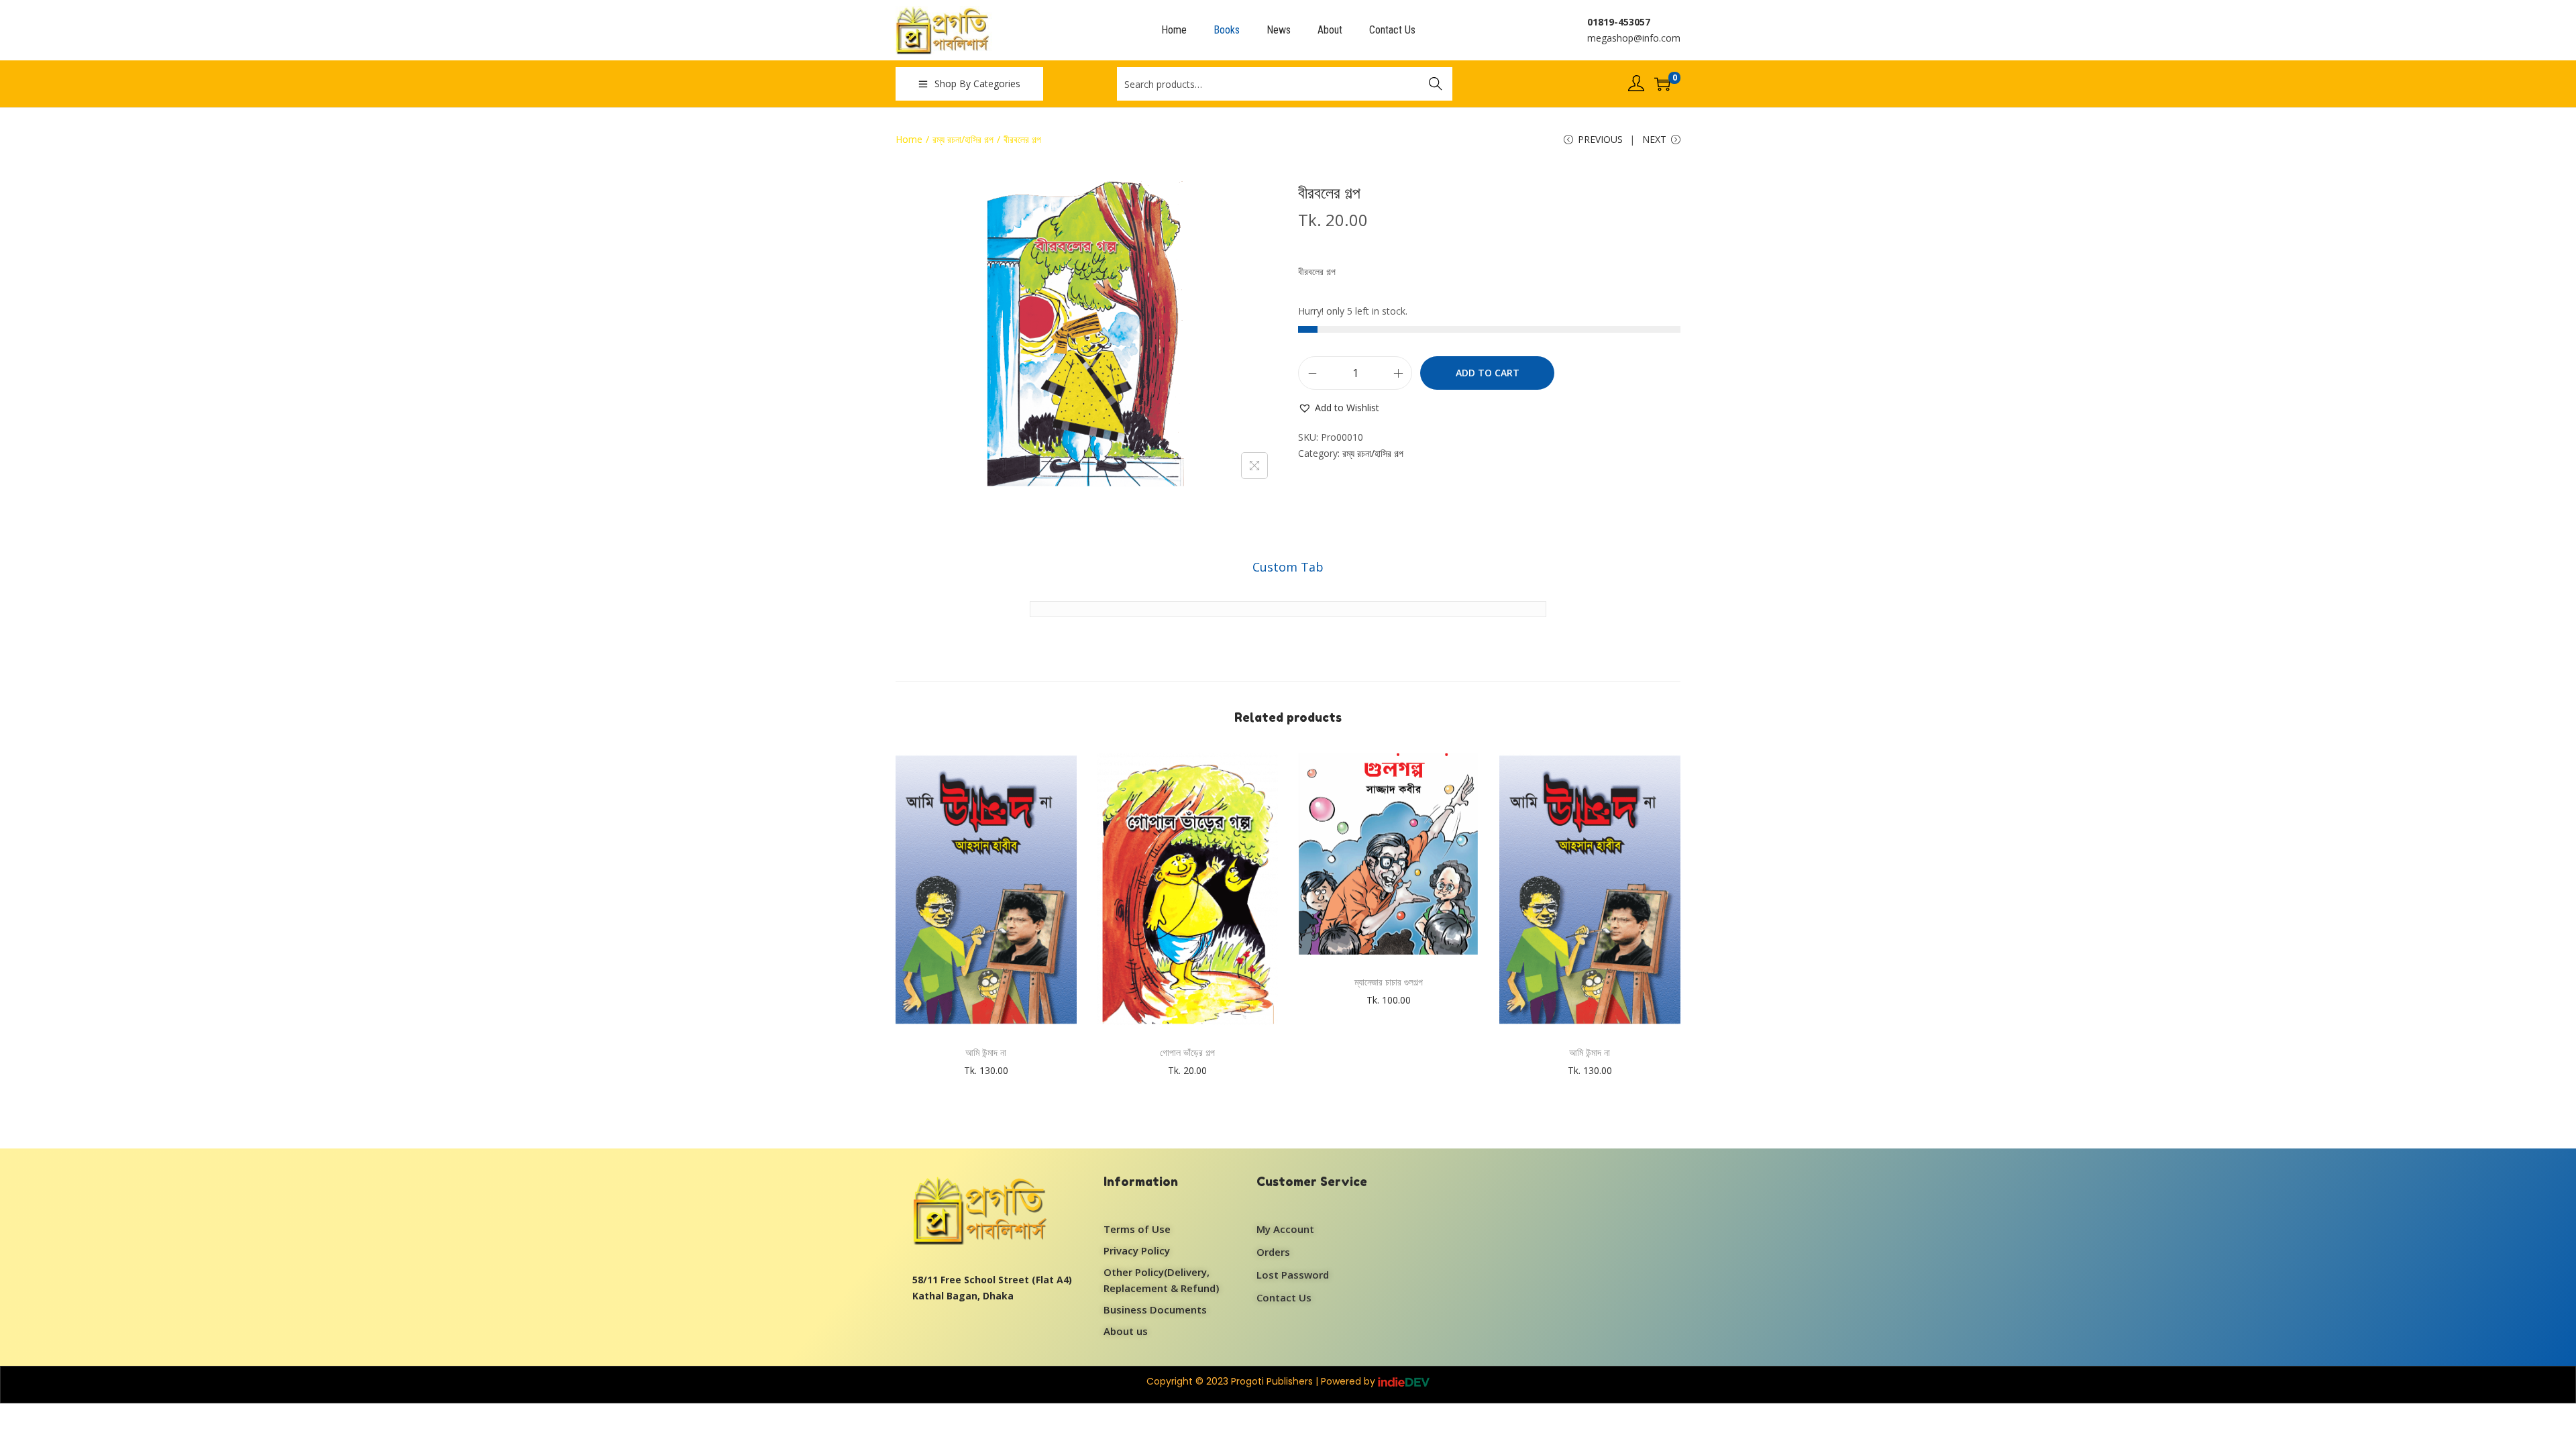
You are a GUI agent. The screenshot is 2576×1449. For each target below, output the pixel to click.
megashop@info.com (1634, 38)
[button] (1339, 408)
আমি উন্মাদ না (986, 1052)
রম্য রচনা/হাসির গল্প (963, 139)
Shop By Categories (977, 84)
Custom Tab (1288, 567)
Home (909, 139)
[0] (1662, 84)
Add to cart (1488, 373)
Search (1436, 84)
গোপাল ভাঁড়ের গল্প (1187, 1052)
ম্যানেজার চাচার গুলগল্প (1389, 982)
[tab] (1288, 567)
